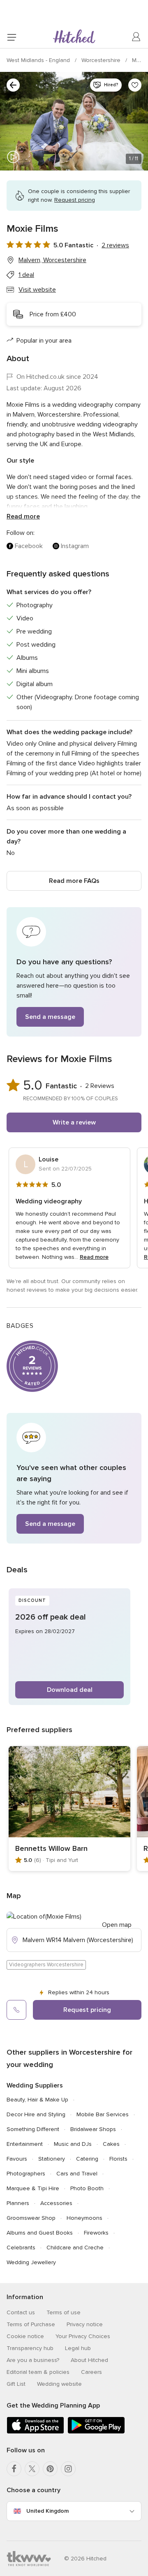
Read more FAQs (74, 881)
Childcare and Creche (75, 2248)
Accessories (56, 2203)
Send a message (50, 1017)
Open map (117, 1925)
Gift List (16, 2384)
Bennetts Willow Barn (51, 1848)
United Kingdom (47, 2511)
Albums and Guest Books (40, 2233)
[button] (74, 972)
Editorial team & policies (38, 2372)
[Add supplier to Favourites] (135, 85)
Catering (87, 2159)
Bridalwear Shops (93, 2129)
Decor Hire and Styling (36, 2114)
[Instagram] (68, 2469)
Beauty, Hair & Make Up (37, 2100)
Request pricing (87, 2010)
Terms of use (64, 2312)
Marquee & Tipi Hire (33, 2188)
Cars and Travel (77, 2174)
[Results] (13, 85)
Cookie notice (25, 2336)
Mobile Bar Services (103, 2114)
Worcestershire (102, 60)
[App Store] (35, 2432)
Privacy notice (85, 2324)
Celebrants (21, 2248)
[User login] (136, 37)
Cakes (111, 2144)
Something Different (33, 2129)
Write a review (74, 1122)
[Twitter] (32, 2469)
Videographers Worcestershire (46, 1965)
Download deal (70, 1690)
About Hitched (89, 2360)
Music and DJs (73, 2144)
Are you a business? (33, 2360)
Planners (18, 2203)
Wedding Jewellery (31, 2262)
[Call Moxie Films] (16, 2010)
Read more (23, 516)
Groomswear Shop (31, 2218)
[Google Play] (96, 2432)
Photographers (26, 2174)
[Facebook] (14, 2469)
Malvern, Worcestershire (52, 260)
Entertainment (25, 2144)
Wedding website (59, 2384)
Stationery (52, 2159)
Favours (17, 2159)
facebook (29, 546)
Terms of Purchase (31, 2324)
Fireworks (96, 2233)
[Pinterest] (50, 2469)
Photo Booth (87, 2188)
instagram (75, 546)
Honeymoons (84, 2218)
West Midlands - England (39, 60)
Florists (118, 2159)
